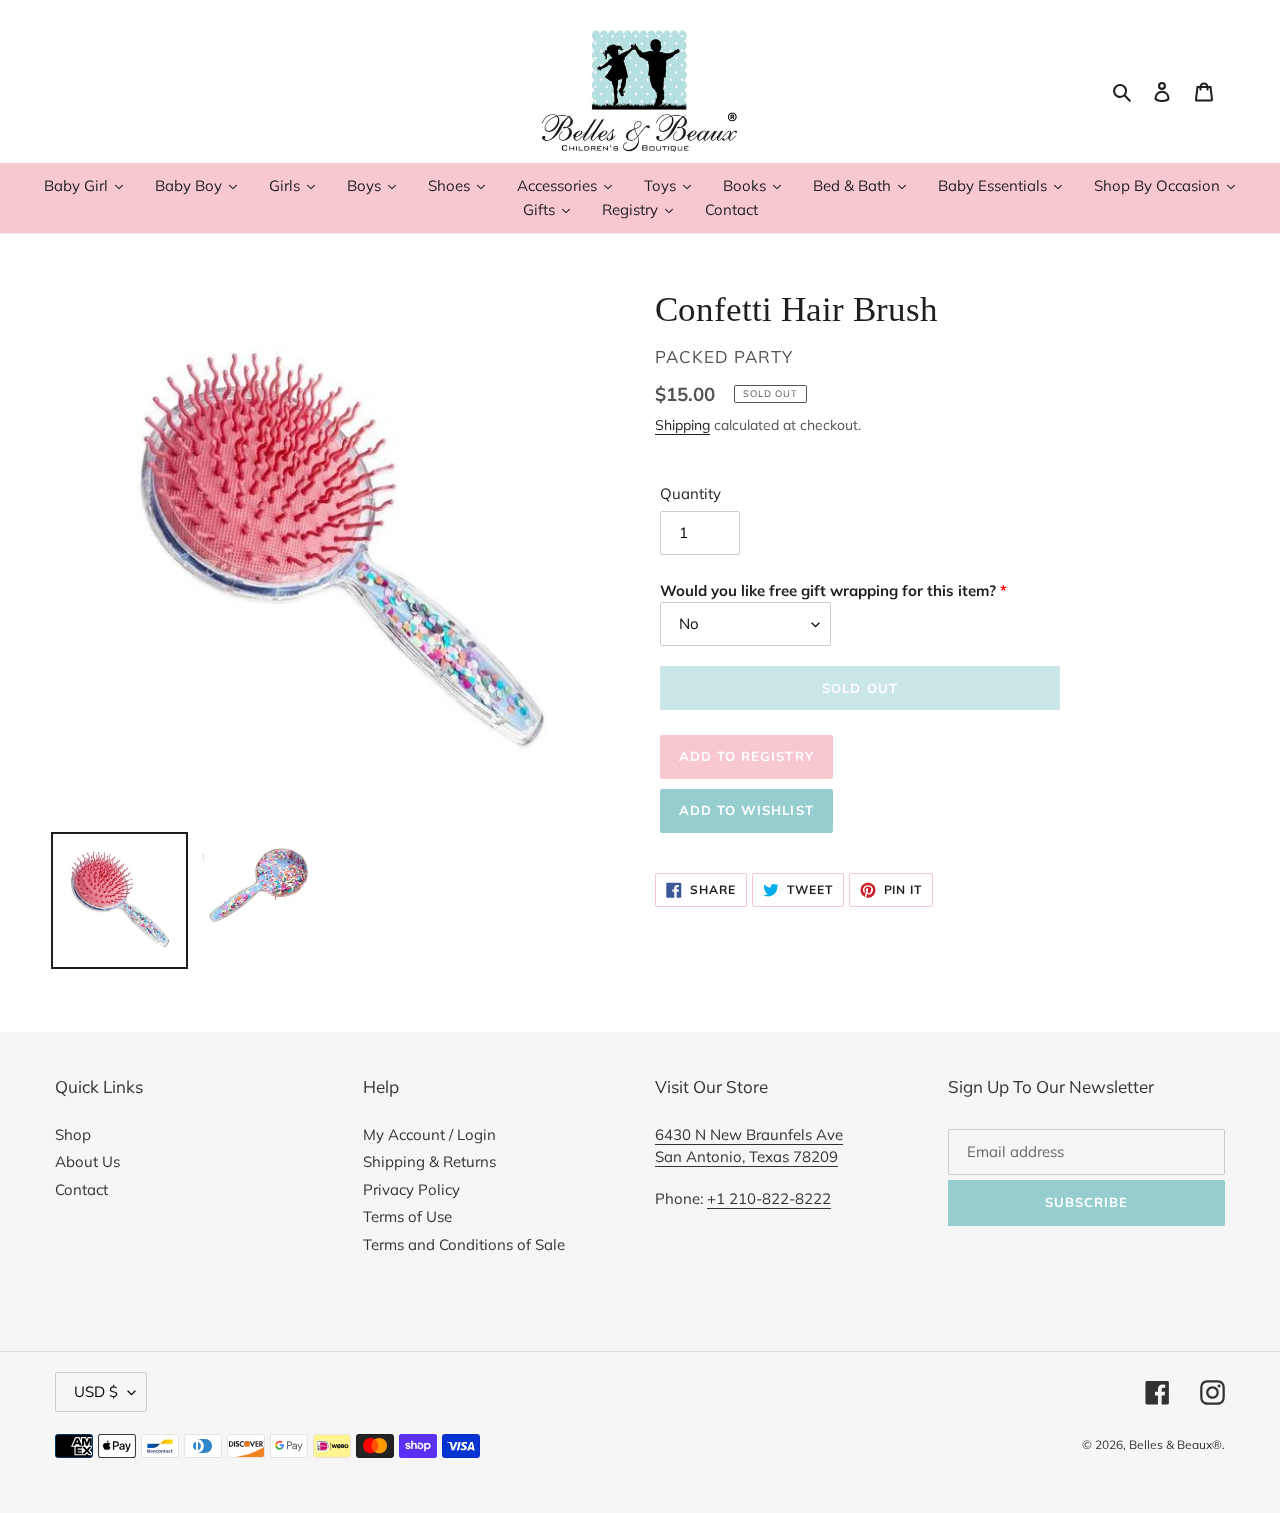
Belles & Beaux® (1175, 1444)
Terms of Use (407, 1216)
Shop (73, 1134)
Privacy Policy (411, 1189)
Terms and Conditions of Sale (464, 1244)
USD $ (96, 1391)
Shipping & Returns (429, 1161)
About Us (87, 1161)
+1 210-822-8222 (769, 1198)
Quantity (690, 493)
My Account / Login (429, 1134)
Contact (81, 1189)
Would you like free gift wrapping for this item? (828, 590)
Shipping (682, 424)
